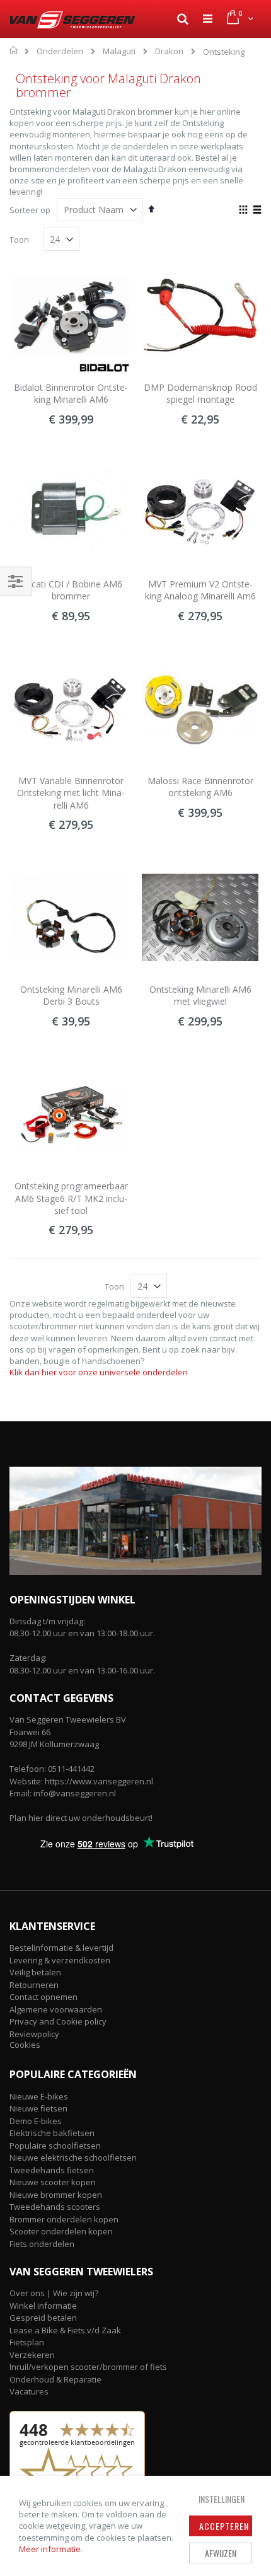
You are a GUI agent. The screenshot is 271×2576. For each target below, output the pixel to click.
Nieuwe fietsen (38, 2108)
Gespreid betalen (43, 2318)
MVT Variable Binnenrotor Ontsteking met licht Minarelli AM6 (71, 793)
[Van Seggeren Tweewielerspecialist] (72, 20)
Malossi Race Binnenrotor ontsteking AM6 (200, 787)
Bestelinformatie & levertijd (61, 1948)
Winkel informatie (43, 2306)
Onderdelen (60, 51)
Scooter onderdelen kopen (61, 2231)
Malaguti (119, 51)
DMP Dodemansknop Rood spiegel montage (200, 394)
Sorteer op (30, 210)
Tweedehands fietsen (52, 2170)
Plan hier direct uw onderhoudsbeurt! (81, 1818)
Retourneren (34, 1985)
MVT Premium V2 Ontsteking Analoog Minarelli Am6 (200, 590)
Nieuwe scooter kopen (53, 2182)
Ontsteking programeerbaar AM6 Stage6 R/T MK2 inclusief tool (71, 1198)
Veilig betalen (35, 1972)
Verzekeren (32, 2355)
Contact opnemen (43, 1997)
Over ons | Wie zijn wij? (54, 2293)
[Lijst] (257, 211)
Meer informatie (50, 2549)
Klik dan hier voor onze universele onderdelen (99, 1372)
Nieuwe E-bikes (39, 2096)
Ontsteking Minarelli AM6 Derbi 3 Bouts (71, 996)
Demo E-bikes (36, 2121)
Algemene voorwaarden (56, 2009)
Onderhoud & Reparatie (55, 2379)
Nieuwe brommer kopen (56, 2195)
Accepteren (224, 2526)
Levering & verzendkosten (60, 1960)
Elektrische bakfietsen (52, 2133)
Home (14, 50)
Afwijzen (221, 2553)
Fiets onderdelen (42, 2244)
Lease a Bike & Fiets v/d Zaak (65, 2330)
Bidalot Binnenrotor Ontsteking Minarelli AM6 (71, 394)
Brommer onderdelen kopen (64, 2219)
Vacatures (29, 2391)
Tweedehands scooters (55, 2207)
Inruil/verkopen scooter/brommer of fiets (88, 2367)
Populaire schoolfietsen (55, 2146)
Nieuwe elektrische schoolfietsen (73, 2157)
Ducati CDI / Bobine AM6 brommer (71, 590)
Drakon (169, 51)
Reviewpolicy (34, 2034)
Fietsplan (27, 2342)
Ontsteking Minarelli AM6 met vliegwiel (200, 996)
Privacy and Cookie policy (58, 2021)
